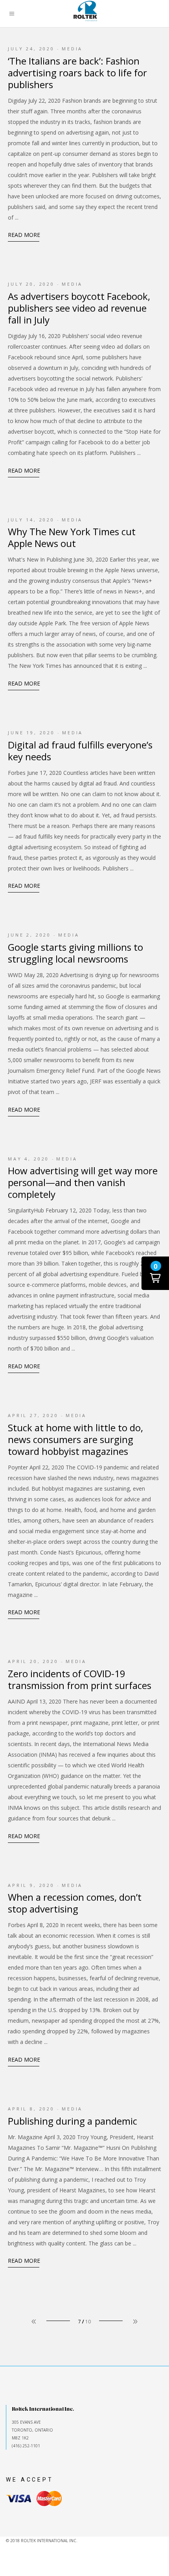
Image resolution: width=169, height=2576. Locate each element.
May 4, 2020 (28, 1159)
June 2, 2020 (29, 935)
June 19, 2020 (31, 733)
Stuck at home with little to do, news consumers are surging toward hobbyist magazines (75, 1439)
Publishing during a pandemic (73, 2121)
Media (72, 49)
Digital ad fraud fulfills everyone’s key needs (80, 751)
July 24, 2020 (31, 49)
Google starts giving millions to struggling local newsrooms (75, 953)
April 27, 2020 (33, 1415)
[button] (155, 1273)
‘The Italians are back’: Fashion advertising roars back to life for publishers (77, 73)
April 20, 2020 (33, 1661)
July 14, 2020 (31, 520)
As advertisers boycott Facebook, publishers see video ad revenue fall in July (79, 308)
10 (88, 2322)
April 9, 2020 (31, 1885)
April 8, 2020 (31, 2109)
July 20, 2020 (31, 284)
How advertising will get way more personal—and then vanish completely (83, 1182)
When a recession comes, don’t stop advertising (75, 1903)
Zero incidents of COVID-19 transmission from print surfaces (80, 1679)
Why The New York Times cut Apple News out (72, 537)
